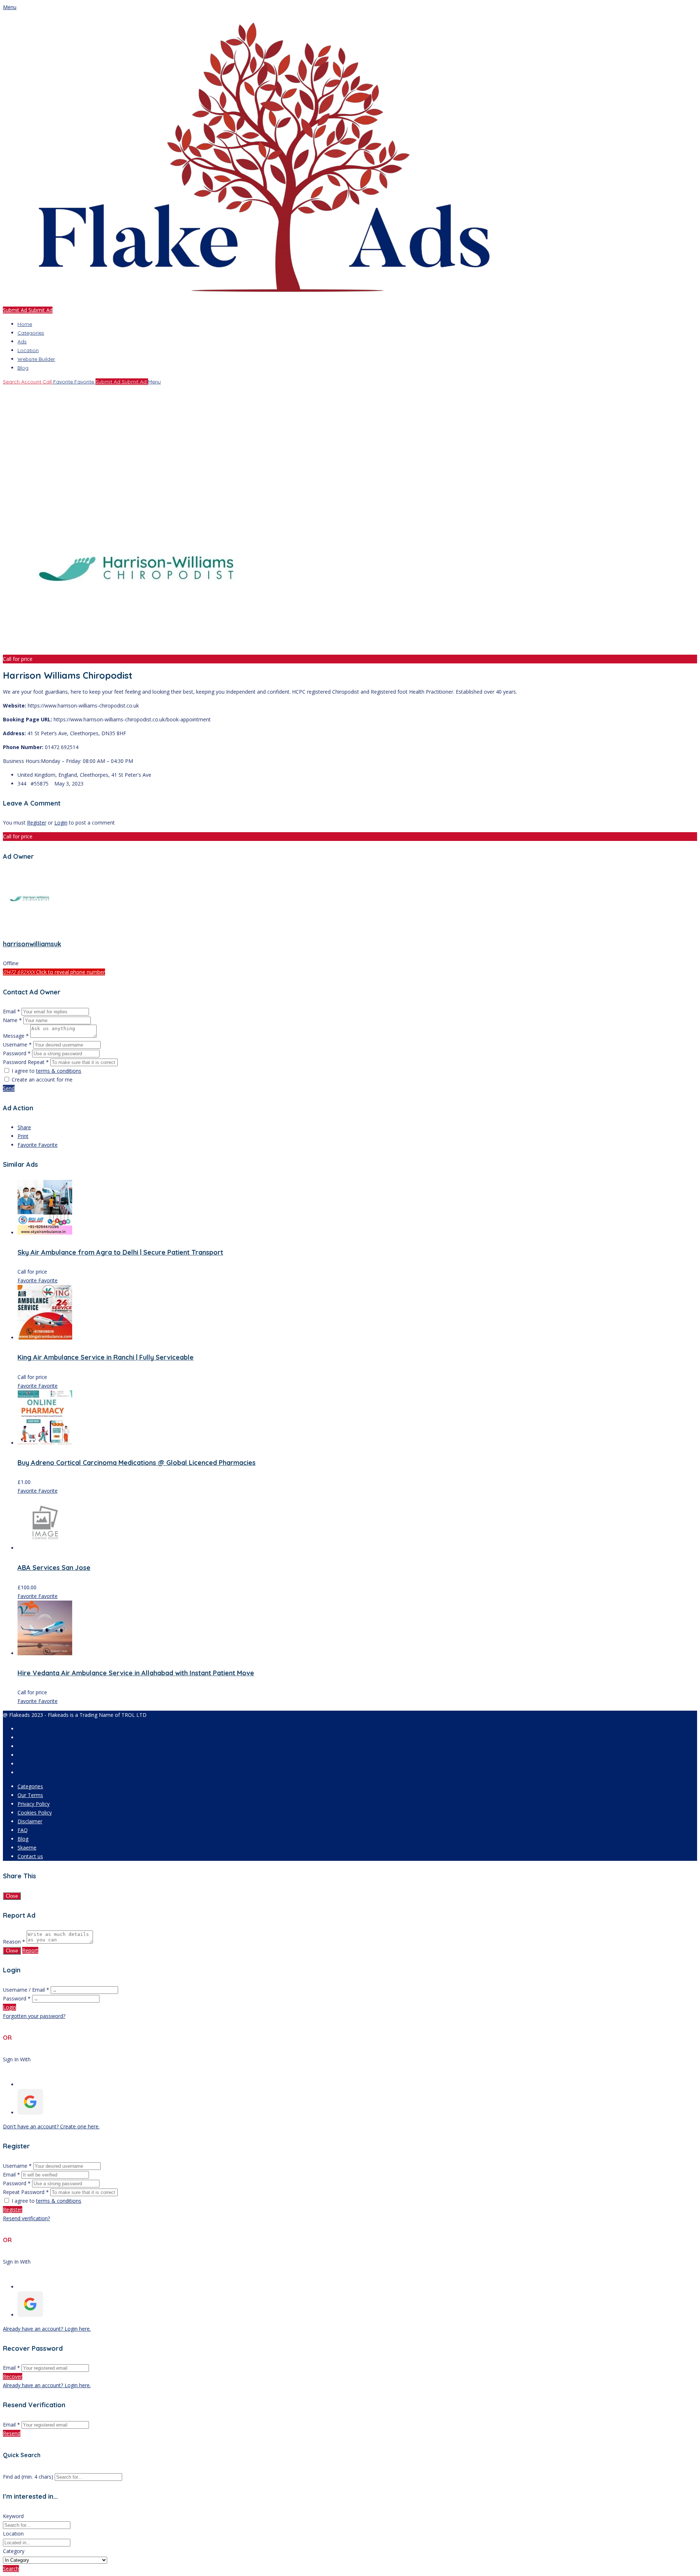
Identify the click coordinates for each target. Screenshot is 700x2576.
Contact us (30, 1856)
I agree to (46, 1071)
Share (24, 1127)
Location (28, 350)
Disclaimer (30, 1821)
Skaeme (27, 1848)
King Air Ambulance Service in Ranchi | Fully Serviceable (106, 1357)
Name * (12, 1020)
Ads (22, 342)
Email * (11, 1011)
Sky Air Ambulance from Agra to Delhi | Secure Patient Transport (120, 1252)
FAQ (23, 1830)
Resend (12, 2433)
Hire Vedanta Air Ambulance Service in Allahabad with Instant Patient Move (136, 1673)
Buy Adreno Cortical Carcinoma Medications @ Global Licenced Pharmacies (137, 1463)
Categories (31, 333)
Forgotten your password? (34, 2016)
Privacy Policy (34, 1804)
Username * (17, 1045)
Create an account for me (42, 1079)
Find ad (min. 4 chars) (28, 2477)
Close (12, 1896)
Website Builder (36, 359)
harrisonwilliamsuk (32, 944)
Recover (13, 2376)
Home (25, 324)
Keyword (13, 2516)
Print (23, 1136)
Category (14, 2551)
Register (37, 823)
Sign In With (17, 2059)
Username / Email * (26, 1990)
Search (11, 2569)
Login (61, 823)
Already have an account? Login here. (47, 2329)
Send (9, 1088)
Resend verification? (26, 2218)
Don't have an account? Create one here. (51, 2126)
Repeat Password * (26, 2192)
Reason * (14, 1942)
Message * (16, 1036)
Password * (17, 1053)
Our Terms (30, 1795)
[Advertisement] (222, 437)
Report (30, 1950)
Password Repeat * (26, 1062)
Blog (23, 368)
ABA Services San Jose (54, 1568)
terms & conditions (59, 1071)
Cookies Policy (35, 1813)
